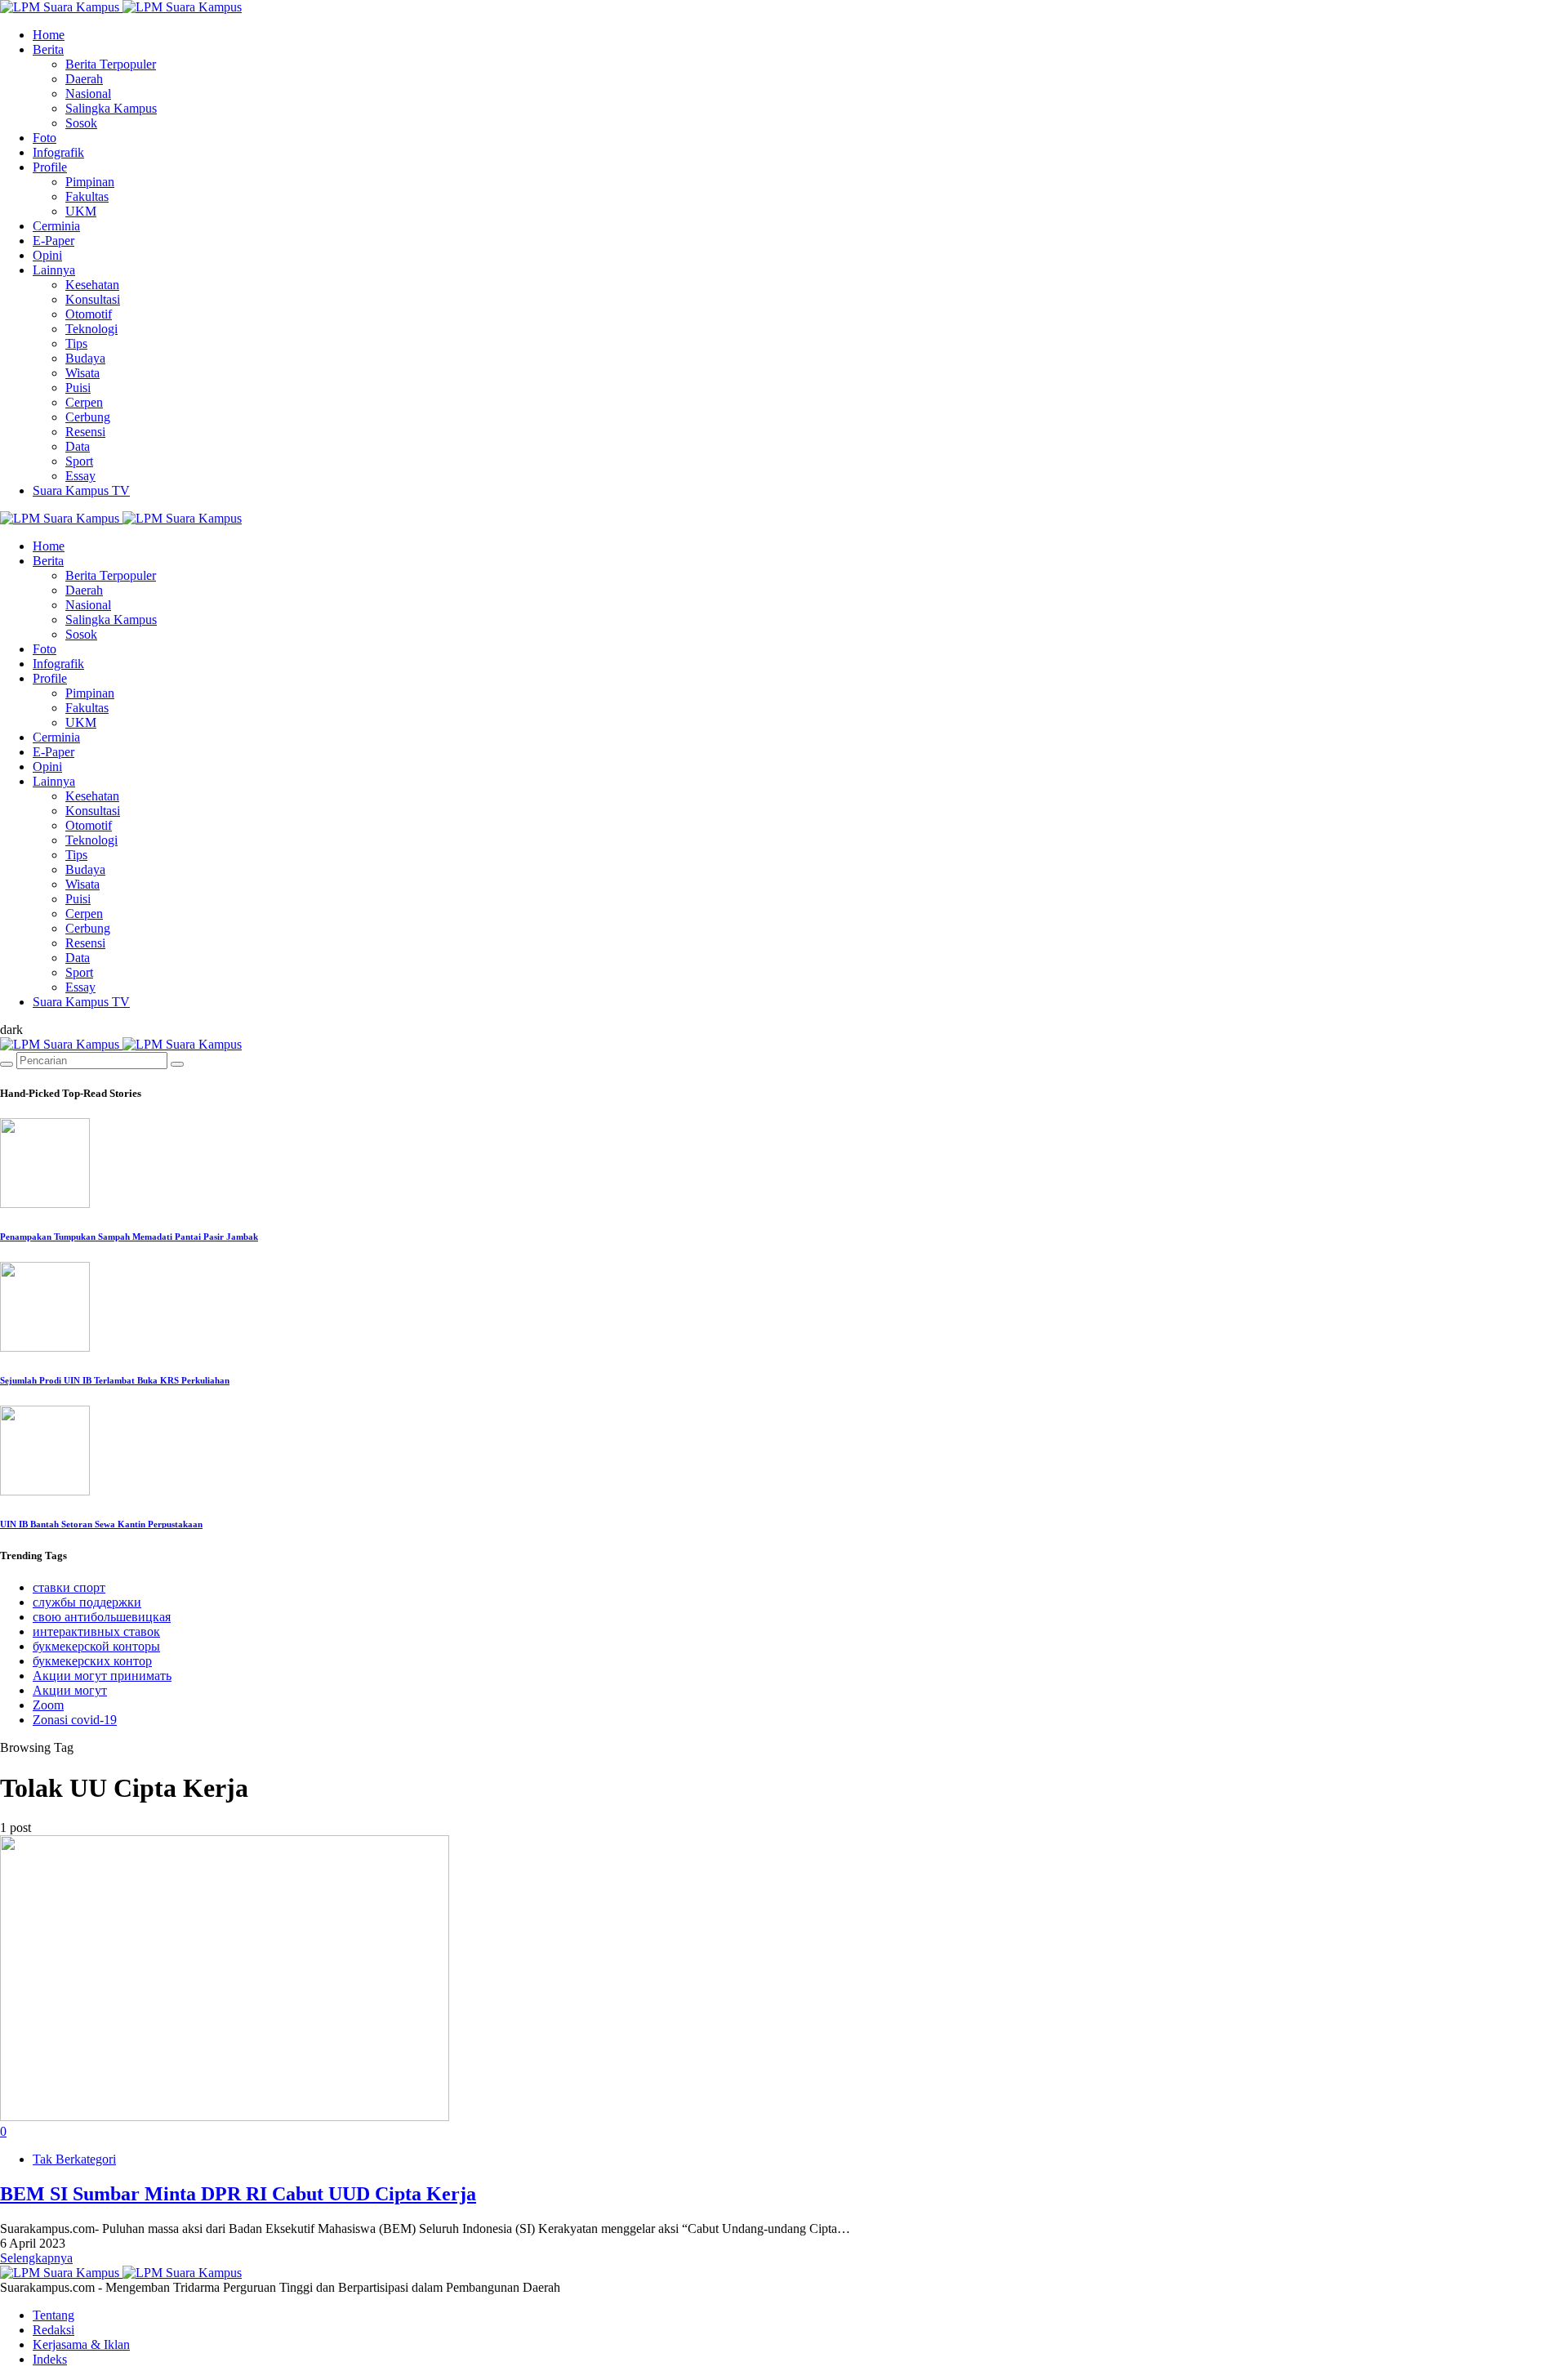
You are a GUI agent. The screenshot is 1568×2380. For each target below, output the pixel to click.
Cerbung (88, 417)
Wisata (82, 373)
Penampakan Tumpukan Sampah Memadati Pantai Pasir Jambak (129, 1237)
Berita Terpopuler (111, 64)
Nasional (88, 94)
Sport (79, 461)
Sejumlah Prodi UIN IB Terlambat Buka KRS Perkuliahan (115, 1380)
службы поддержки (87, 1602)
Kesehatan (92, 285)
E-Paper (53, 241)
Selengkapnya (36, 2258)
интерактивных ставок (96, 1631)
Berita (48, 49)
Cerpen (84, 402)
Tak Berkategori (74, 2159)
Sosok (81, 123)
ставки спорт (69, 1587)
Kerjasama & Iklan (81, 2344)
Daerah (84, 79)
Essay (80, 476)
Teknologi (91, 329)
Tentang (53, 2315)
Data (78, 446)
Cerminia (56, 226)
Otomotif (89, 314)
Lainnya (54, 270)
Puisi (78, 388)
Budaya (85, 358)
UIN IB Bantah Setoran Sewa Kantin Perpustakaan (101, 1524)
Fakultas (87, 196)
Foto (45, 138)
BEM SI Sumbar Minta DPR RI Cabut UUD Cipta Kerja (238, 2194)
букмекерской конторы (96, 1646)
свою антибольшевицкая (102, 1617)
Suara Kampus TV (81, 490)
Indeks (50, 2359)
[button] (11, 1030)
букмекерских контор (92, 1661)
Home (49, 35)
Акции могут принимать (102, 1676)
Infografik (58, 152)
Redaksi (53, 2330)
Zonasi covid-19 (75, 1720)
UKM (81, 211)
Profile (50, 167)
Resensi (85, 432)
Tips (76, 343)
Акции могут (70, 1690)
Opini (47, 255)
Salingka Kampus (111, 108)
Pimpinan (90, 182)
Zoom (48, 1705)
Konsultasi (93, 299)
